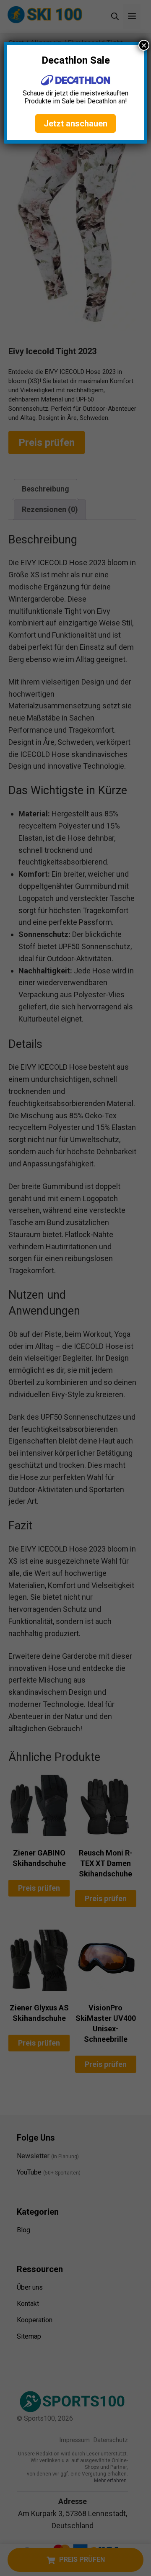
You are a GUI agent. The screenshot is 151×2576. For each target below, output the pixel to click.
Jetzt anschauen (75, 124)
